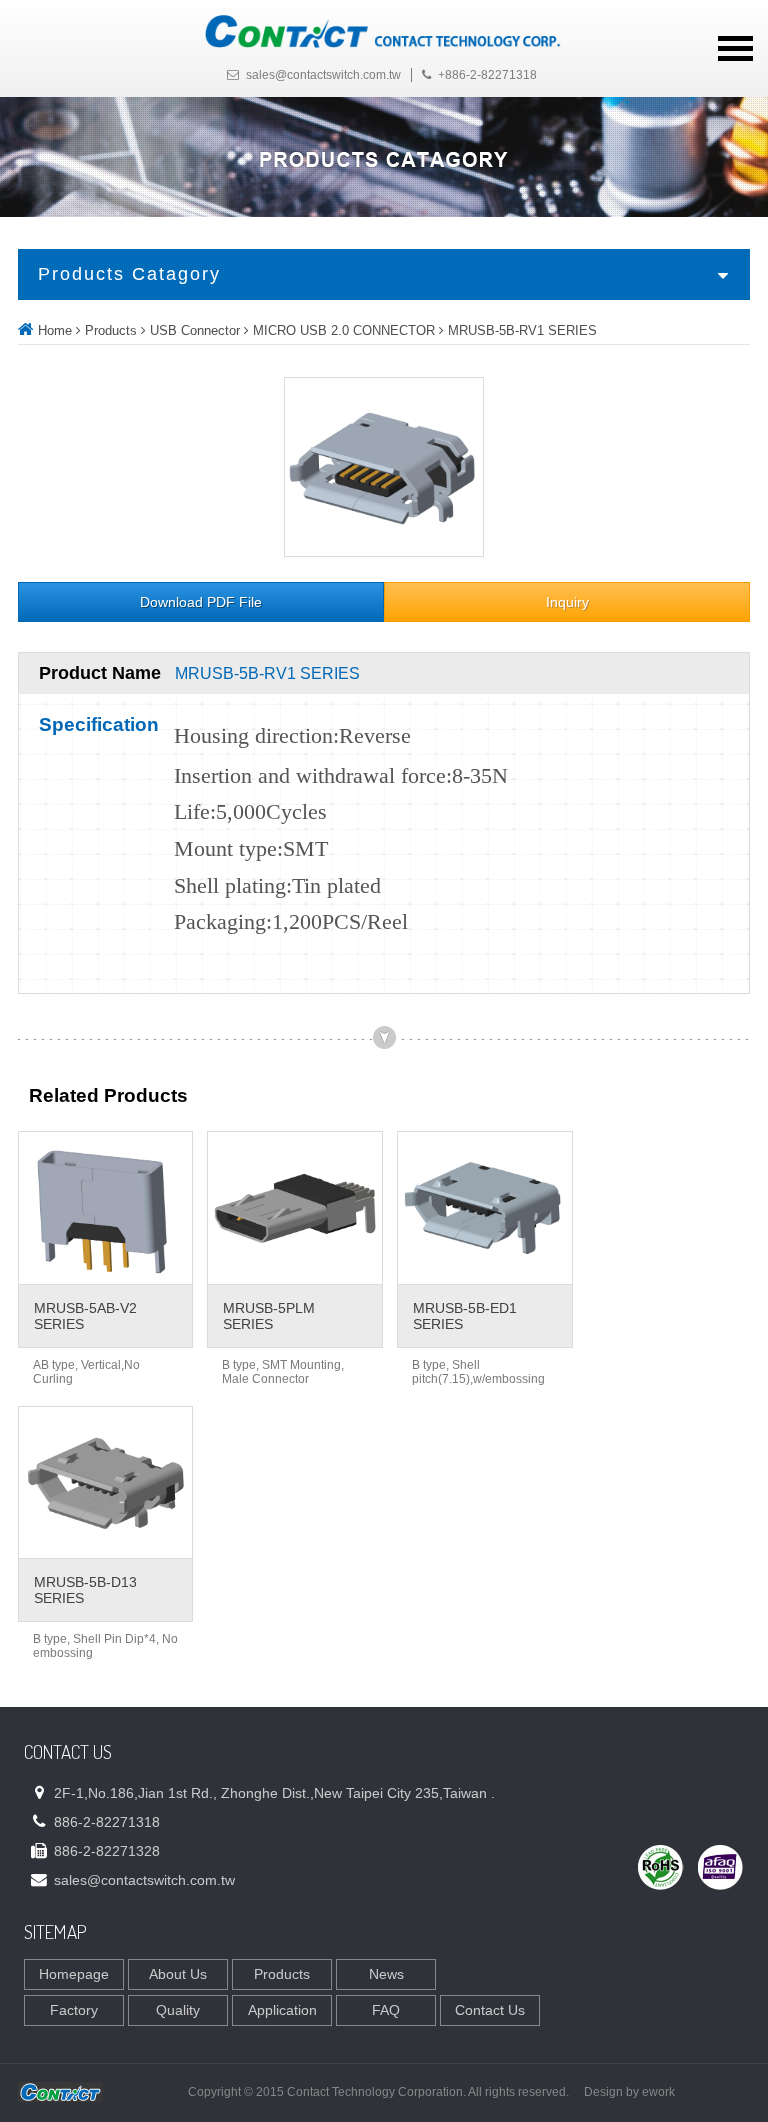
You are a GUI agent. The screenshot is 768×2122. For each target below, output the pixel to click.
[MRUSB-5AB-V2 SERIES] (106, 1208)
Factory (74, 2010)
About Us (178, 1974)
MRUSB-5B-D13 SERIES (85, 1590)
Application (282, 2010)
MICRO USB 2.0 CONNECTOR (344, 330)
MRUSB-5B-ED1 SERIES (465, 1316)
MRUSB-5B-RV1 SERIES (522, 330)
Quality (178, 2010)
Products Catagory (129, 274)
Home (55, 330)
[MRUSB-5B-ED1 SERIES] (485, 1208)
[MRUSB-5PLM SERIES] (295, 1208)
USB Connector (195, 330)
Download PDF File (201, 602)
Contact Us (490, 2010)
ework (658, 2092)
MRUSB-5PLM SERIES (269, 1316)
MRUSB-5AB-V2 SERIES (85, 1316)
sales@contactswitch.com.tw (323, 75)
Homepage (74, 1974)
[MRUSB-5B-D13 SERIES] (106, 1483)
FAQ (386, 2010)
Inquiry (567, 602)
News (386, 1974)
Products (111, 330)
